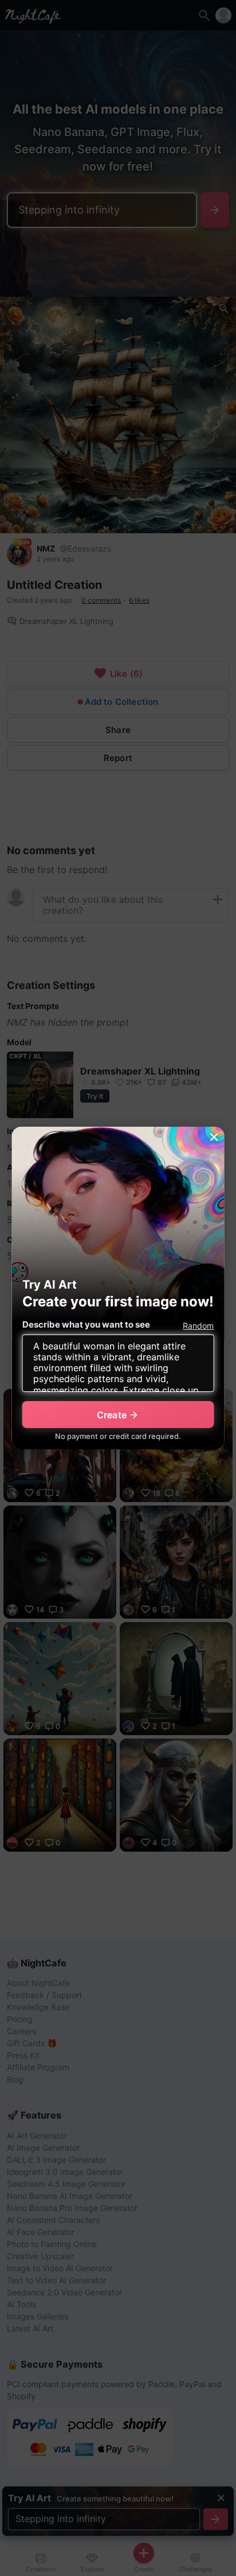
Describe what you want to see (86, 1324)
